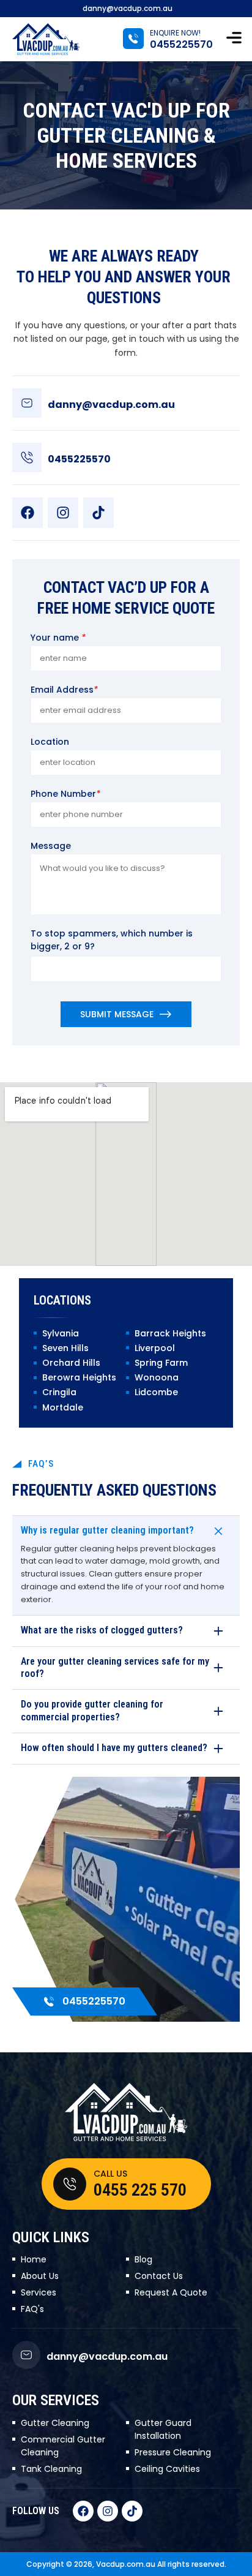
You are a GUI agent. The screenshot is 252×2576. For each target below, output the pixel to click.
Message (51, 846)
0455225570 (181, 44)
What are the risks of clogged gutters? (102, 1630)
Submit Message (117, 1014)
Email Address (64, 690)
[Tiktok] (98, 513)
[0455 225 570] (70, 2184)
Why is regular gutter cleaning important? (107, 1530)
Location (50, 742)
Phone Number (65, 794)
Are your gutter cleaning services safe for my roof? (115, 1668)
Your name (58, 638)
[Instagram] (63, 513)
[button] (234, 39)
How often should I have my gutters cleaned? (114, 1748)
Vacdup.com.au (126, 2564)
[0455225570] (133, 39)
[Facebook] (28, 513)
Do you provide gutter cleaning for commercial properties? (92, 1711)
